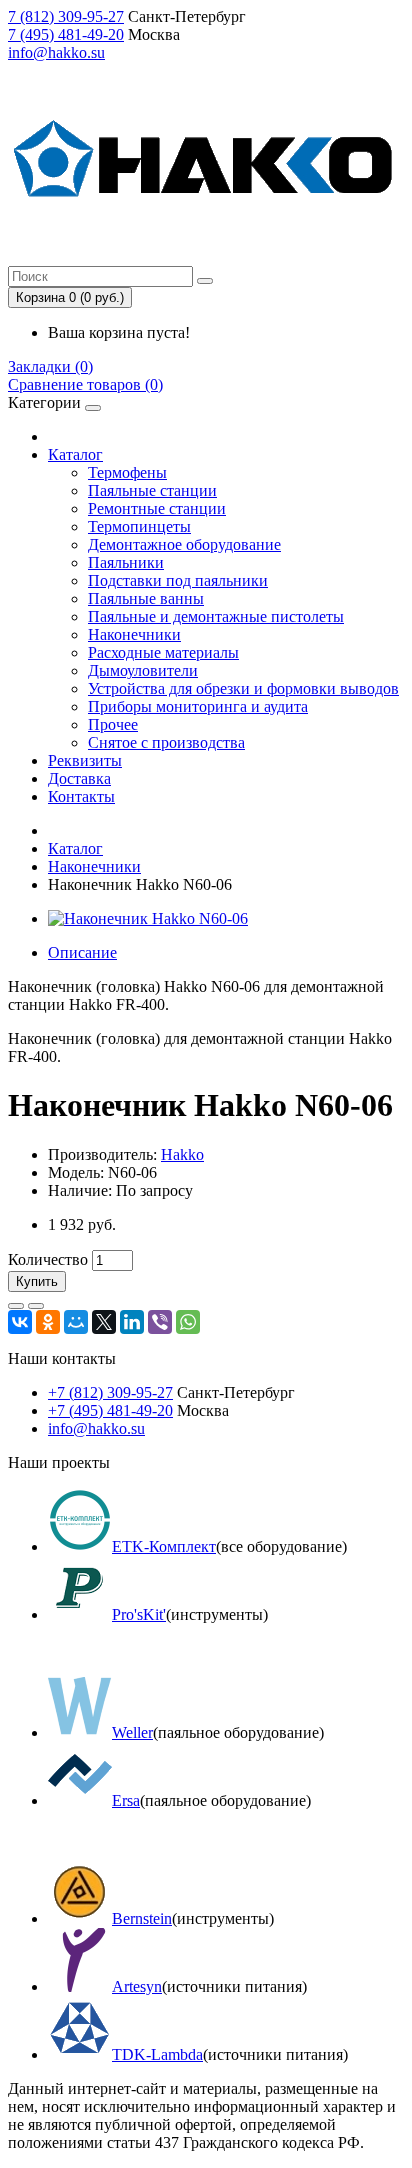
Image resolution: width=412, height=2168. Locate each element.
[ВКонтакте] (20, 1322)
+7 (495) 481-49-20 (110, 1410)
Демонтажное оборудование (184, 544)
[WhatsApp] (188, 1322)
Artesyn (137, 1986)
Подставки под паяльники (178, 580)
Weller (132, 1732)
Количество (48, 1259)
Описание (82, 952)
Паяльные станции (152, 490)
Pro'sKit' (139, 1614)
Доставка (79, 778)
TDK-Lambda (157, 2054)
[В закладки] (16, 1306)
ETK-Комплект (164, 1546)
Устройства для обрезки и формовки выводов (243, 688)
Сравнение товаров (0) (85, 384)
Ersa (126, 1800)
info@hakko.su (56, 52)
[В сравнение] (36, 1306)
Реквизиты (85, 760)
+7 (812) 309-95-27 (110, 1392)
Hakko (182, 1154)
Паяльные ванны (146, 598)
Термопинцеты (139, 526)
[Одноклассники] (48, 1322)
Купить (37, 1281)
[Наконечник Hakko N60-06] (148, 918)
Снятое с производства (166, 742)
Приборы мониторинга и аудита (198, 706)
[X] (104, 1322)
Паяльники (126, 562)
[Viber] (160, 1322)
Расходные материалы (163, 652)
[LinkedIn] (132, 1322)
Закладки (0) (50, 366)
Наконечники (134, 634)
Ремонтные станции (157, 508)
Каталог (75, 454)
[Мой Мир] (76, 1322)
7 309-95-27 (66, 16)
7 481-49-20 (66, 34)
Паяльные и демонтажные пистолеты (216, 616)
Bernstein (142, 1918)
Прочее (113, 724)
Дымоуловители (143, 670)
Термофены (127, 472)
